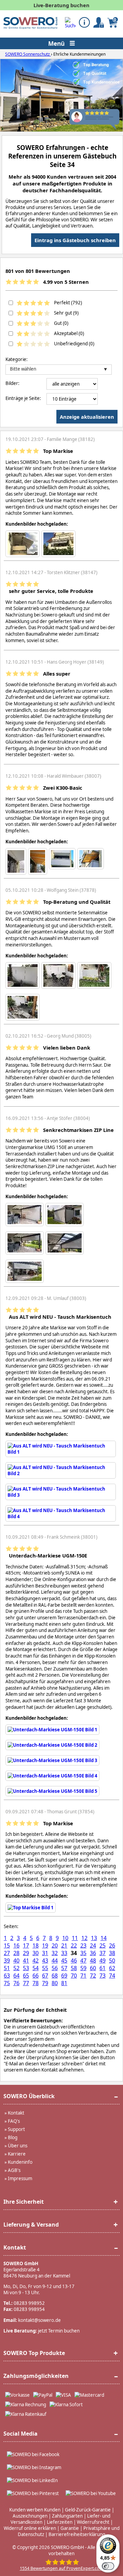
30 (36, 1953)
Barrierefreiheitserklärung (77, 2534)
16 (16, 1945)
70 (74, 1976)
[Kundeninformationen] (84, 22)
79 (45, 1983)
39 (7, 1961)
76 (16, 1983)
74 (112, 1976)
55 (45, 1968)
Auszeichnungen (30, 2516)
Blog (13, 2137)
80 (55, 1983)
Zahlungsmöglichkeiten (36, 2376)
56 (55, 1968)
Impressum (20, 2178)
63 (7, 1976)
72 (93, 1976)
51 (7, 1968)
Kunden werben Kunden (35, 2510)
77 (26, 1983)
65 (26, 1976)
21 (64, 1945)
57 (64, 1968)
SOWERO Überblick (29, 2096)
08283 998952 (29, 2303)
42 (36, 1961)
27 (7, 1953)
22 (74, 1945)
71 (83, 1976)
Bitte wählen (23, 369)
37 (102, 1953)
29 (26, 1953)
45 (64, 1961)
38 (112, 1953)
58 (74, 1968)
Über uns (18, 2146)
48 (93, 1961)
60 (93, 1968)
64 (16, 1976)
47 (83, 1961)
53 (26, 1968)
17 (26, 1945)
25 (102, 1945)
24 (93, 1945)
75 (7, 1983)
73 (102, 1976)
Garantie (70, 2528)
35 (83, 1953)
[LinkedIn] (32, 2480)
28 (16, 1953)
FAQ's (14, 2121)
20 (55, 1945)
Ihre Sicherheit (24, 2202)
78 (36, 1983)
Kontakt (16, 2113)
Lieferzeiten (60, 2522)
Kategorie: (17, 359)
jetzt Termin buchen (59, 2331)
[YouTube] (91, 2493)
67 (45, 1976)
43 (45, 1961)
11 (75, 1938)
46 (74, 1961)
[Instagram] (34, 2467)
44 (55, 1961)
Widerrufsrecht (93, 2522)
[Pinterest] (33, 2493)
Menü (57, 43)
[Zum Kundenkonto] (70, 23)
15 (7, 1945)
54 (36, 1968)
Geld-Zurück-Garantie (88, 2510)
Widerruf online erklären (30, 2528)
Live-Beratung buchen (61, 5)
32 (55, 1953)
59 (83, 1968)
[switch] (108, 2566)
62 (112, 1968)
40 (16, 1961)
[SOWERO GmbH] (30, 27)
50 (112, 1961)
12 (84, 1938)
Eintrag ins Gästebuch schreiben (75, 240)
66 (36, 1976)
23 (83, 1945)
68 (55, 1976)
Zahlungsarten (67, 2516)
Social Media (20, 2434)
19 (45, 1945)
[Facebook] (33, 2454)
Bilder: (12, 383)
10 (65, 1938)
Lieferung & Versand (31, 2225)
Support (16, 2129)
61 (102, 1968)
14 (104, 1938)
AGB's (14, 2170)
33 (64, 1953)
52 (16, 1968)
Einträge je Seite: (23, 398)
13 (94, 1938)
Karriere (17, 2154)
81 (64, 1983)
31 (45, 1953)
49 (102, 1961)
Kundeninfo (20, 2162)
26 (112, 1945)
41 (26, 1961)
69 (64, 1976)
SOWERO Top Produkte (34, 2353)
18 (36, 1945)
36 (93, 1953)
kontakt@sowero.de (39, 2320)
